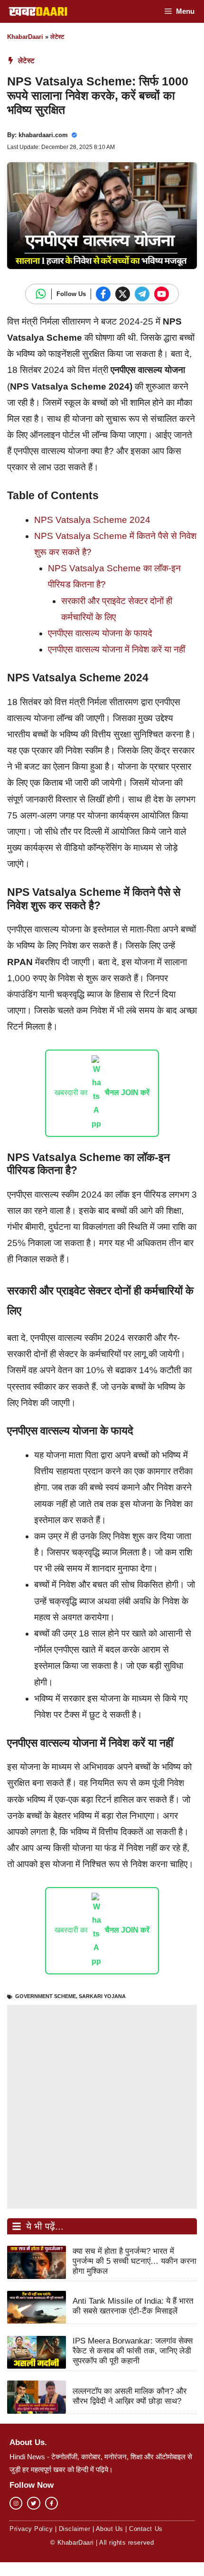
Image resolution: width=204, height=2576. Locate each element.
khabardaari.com (43, 135)
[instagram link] (16, 2503)
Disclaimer (74, 2529)
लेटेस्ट (57, 37)
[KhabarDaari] (38, 11)
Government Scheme (46, 1996)
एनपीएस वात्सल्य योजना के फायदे (100, 633)
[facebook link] (51, 2503)
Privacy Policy (31, 2529)
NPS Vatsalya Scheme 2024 (92, 520)
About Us (110, 2529)
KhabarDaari (25, 37)
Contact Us (146, 2529)
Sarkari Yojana (102, 1996)
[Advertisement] (102, 2107)
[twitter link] (33, 2503)
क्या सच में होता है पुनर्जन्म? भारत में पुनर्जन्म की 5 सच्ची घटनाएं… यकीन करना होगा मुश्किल (134, 2261)
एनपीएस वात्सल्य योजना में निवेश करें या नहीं (116, 649)
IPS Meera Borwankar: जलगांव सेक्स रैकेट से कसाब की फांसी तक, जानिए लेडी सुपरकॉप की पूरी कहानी (133, 2351)
